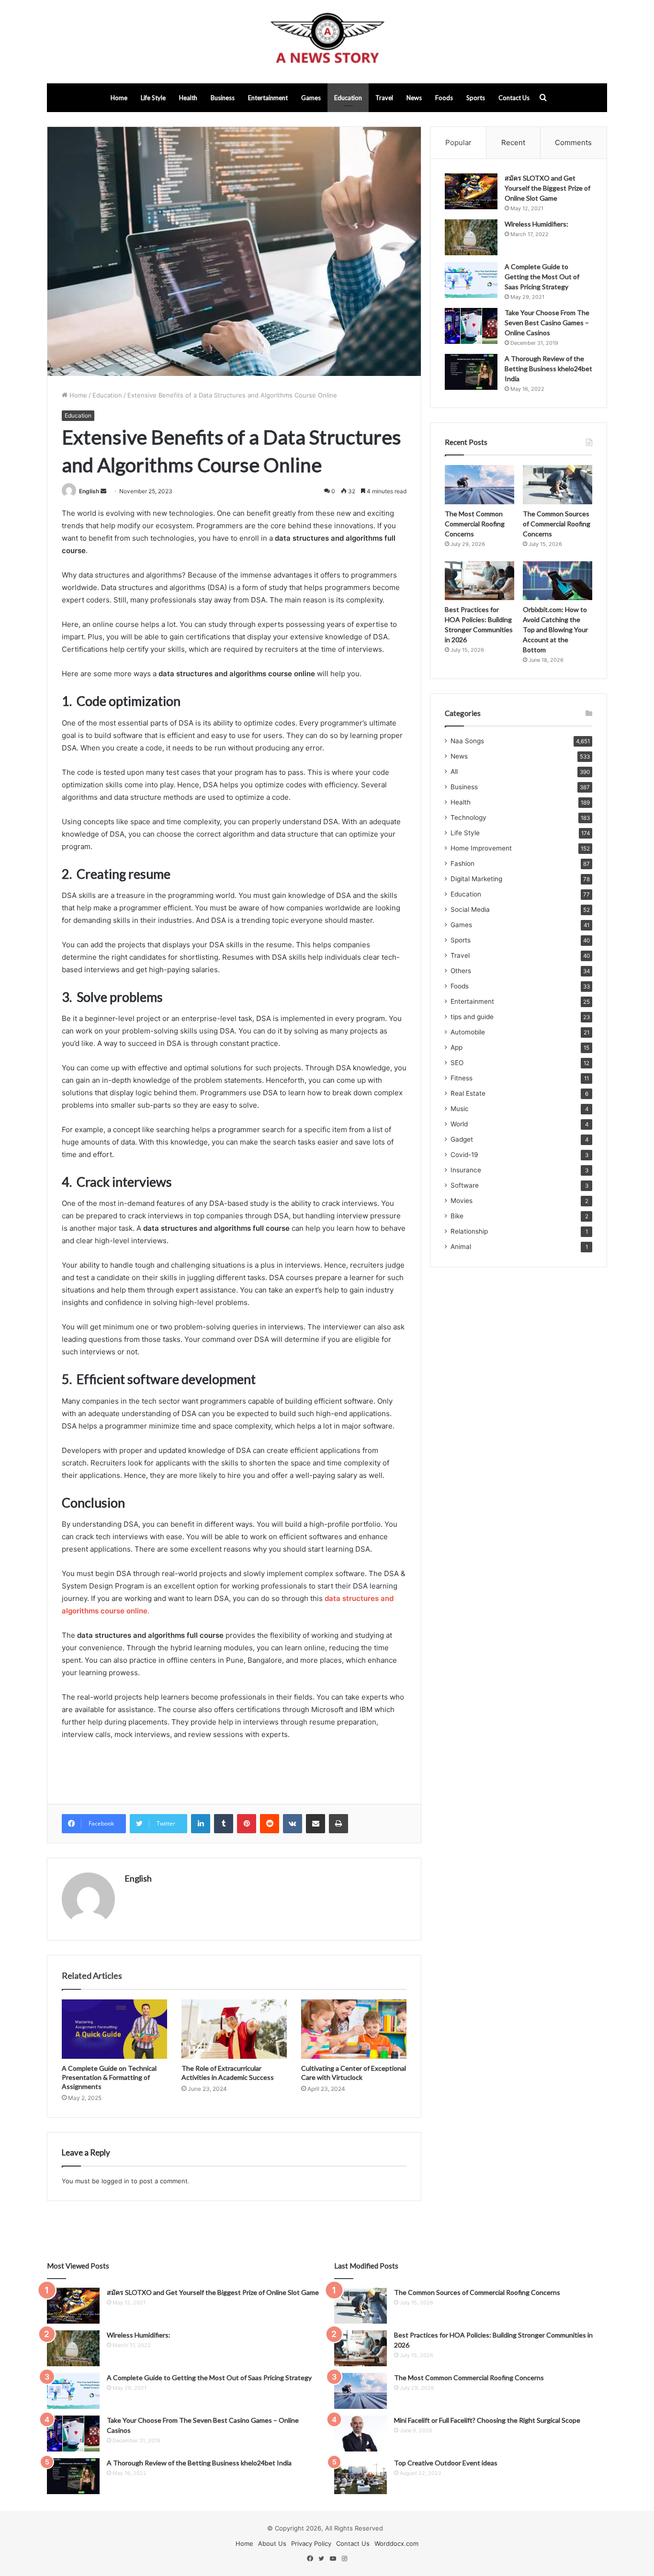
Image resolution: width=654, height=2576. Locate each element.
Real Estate (468, 1093)
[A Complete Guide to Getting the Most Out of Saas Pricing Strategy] (471, 280)
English (89, 491)
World (459, 1124)
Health (188, 98)
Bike (457, 1216)
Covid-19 (464, 1155)
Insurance (466, 1170)
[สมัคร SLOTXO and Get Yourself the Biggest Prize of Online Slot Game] (471, 191)
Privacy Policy (311, 2543)
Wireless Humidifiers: (536, 224)
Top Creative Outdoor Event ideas (446, 2463)
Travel (384, 98)
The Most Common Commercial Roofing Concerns (475, 524)
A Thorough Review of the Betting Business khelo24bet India (548, 369)
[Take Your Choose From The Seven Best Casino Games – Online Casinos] (471, 326)
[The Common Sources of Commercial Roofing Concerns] (558, 485)
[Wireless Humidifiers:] (471, 237)
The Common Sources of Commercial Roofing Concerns (557, 524)
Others (461, 971)
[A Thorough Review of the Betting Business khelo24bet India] (471, 372)
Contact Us (514, 98)
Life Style (153, 98)
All (454, 772)
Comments (573, 142)
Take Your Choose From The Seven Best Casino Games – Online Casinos (547, 323)
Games (311, 98)
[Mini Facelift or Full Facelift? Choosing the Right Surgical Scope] (361, 2434)
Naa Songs (467, 741)
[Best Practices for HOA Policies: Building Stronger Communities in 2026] (479, 581)
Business (223, 98)
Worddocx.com (396, 2543)
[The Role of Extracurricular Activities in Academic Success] (234, 2029)
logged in (115, 2181)
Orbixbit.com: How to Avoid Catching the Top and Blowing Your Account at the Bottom (555, 630)
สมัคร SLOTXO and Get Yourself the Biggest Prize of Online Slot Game (547, 188)
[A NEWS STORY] (327, 42)
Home (119, 98)
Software (465, 1185)
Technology (468, 817)
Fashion (462, 863)
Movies (462, 1201)
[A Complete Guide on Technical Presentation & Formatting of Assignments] (114, 2029)
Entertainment (268, 98)
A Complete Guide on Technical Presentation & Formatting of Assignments (109, 2077)
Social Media (470, 909)
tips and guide (472, 1017)
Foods (444, 98)
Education (348, 98)
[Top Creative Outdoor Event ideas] (361, 2476)
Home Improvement (481, 848)
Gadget (462, 1139)
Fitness (462, 1078)
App (457, 1047)
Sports (476, 98)
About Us (272, 2543)
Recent (513, 142)
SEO (457, 1063)
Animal (461, 1247)
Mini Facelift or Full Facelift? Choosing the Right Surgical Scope (487, 2420)
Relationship (469, 1231)
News (414, 98)
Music (460, 1109)
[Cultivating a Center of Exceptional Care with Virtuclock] (354, 2029)
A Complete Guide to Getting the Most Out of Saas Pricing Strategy (542, 277)
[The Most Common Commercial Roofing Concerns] (479, 485)
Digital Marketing (476, 879)
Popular (458, 142)
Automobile (468, 1032)
